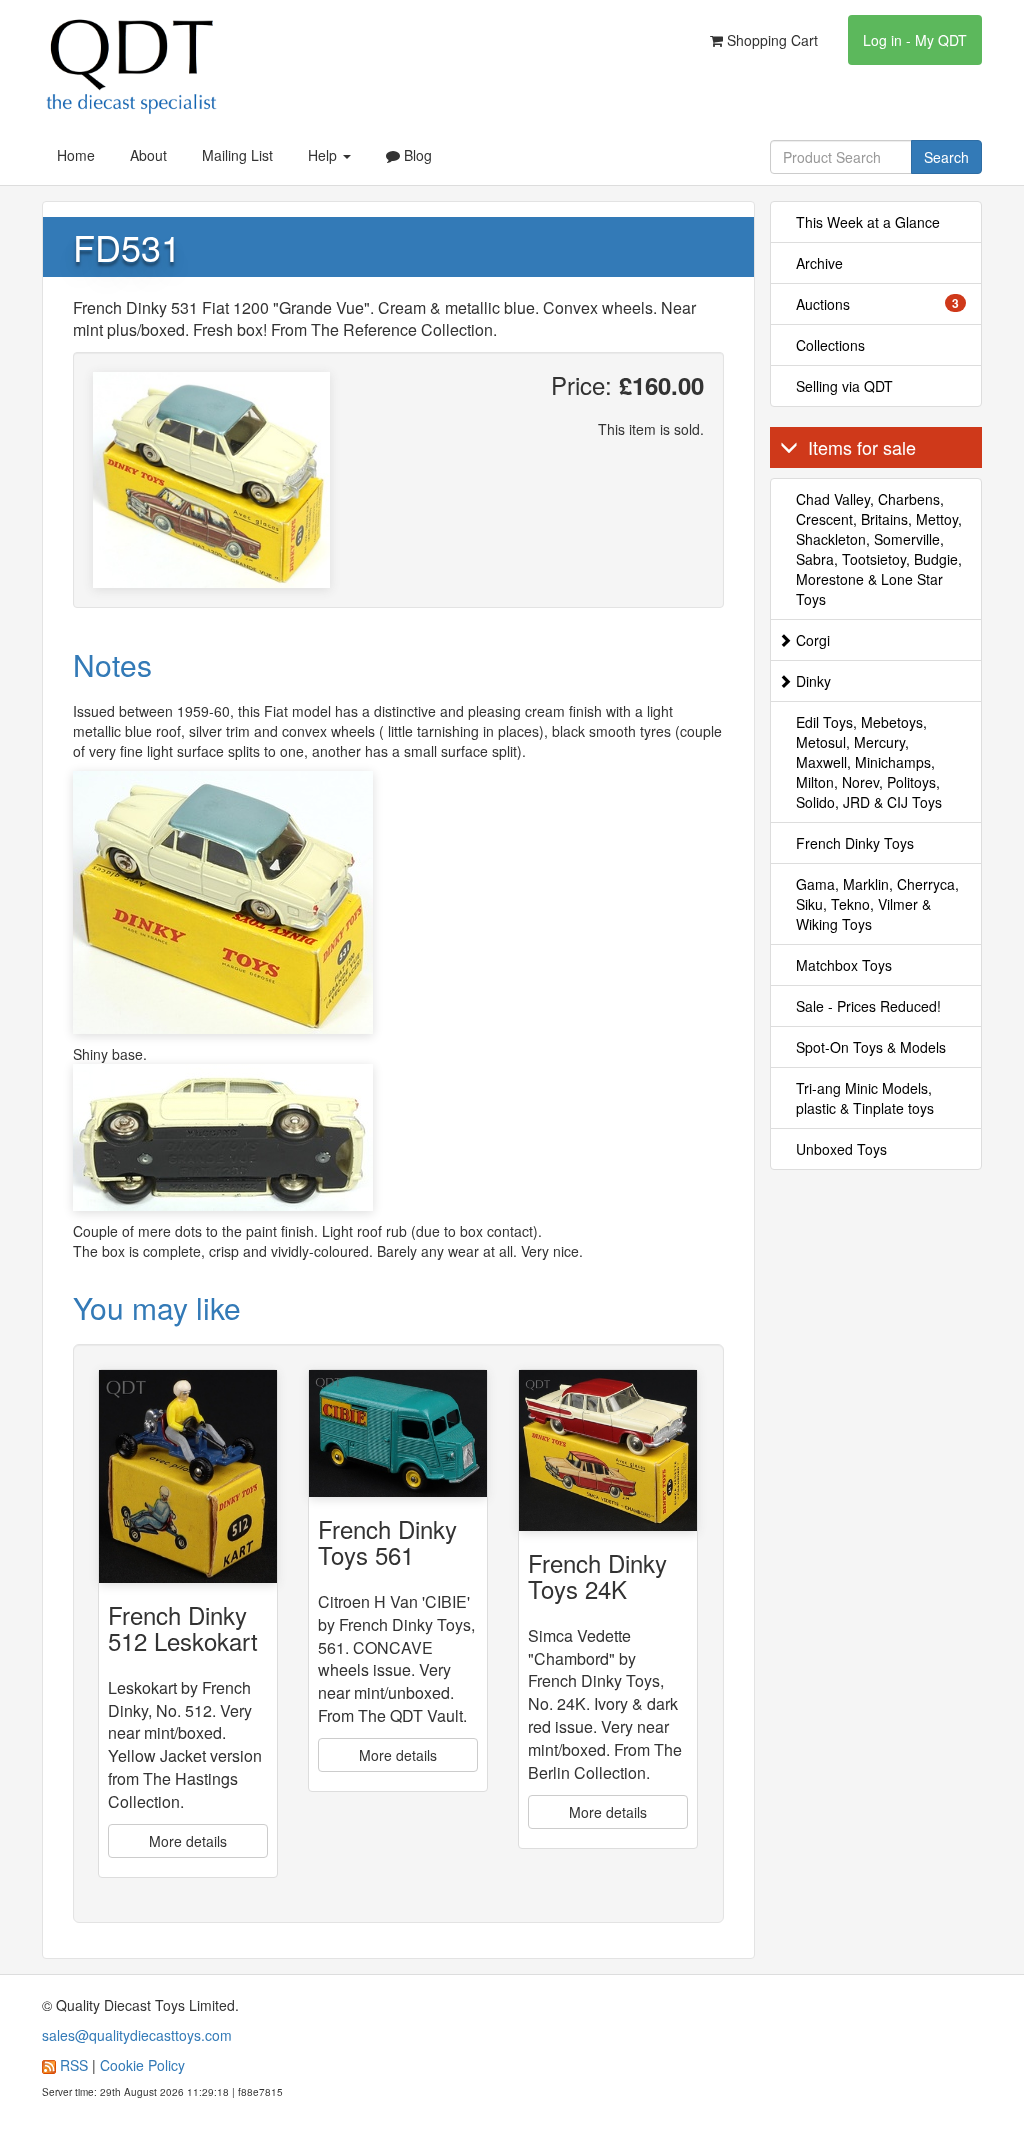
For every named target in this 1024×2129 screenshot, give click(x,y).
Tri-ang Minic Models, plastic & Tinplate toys (865, 1098)
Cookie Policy (142, 2065)
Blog (416, 155)
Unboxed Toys (841, 1149)
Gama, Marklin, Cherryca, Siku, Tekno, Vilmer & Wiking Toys (877, 904)
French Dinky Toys (855, 843)
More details (188, 1841)
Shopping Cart (770, 40)
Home (76, 155)
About (148, 155)
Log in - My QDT (915, 40)
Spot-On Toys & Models (871, 1047)
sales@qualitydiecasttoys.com (137, 2035)
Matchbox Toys (844, 965)
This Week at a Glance (868, 222)
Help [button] (324, 155)
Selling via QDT (844, 386)
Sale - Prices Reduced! (868, 1006)
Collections (830, 345)
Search (946, 157)
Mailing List (237, 155)
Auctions (878, 304)
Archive (819, 263)
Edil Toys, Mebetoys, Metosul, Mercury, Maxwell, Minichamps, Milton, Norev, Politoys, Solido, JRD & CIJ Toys (869, 762)
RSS (74, 2065)
